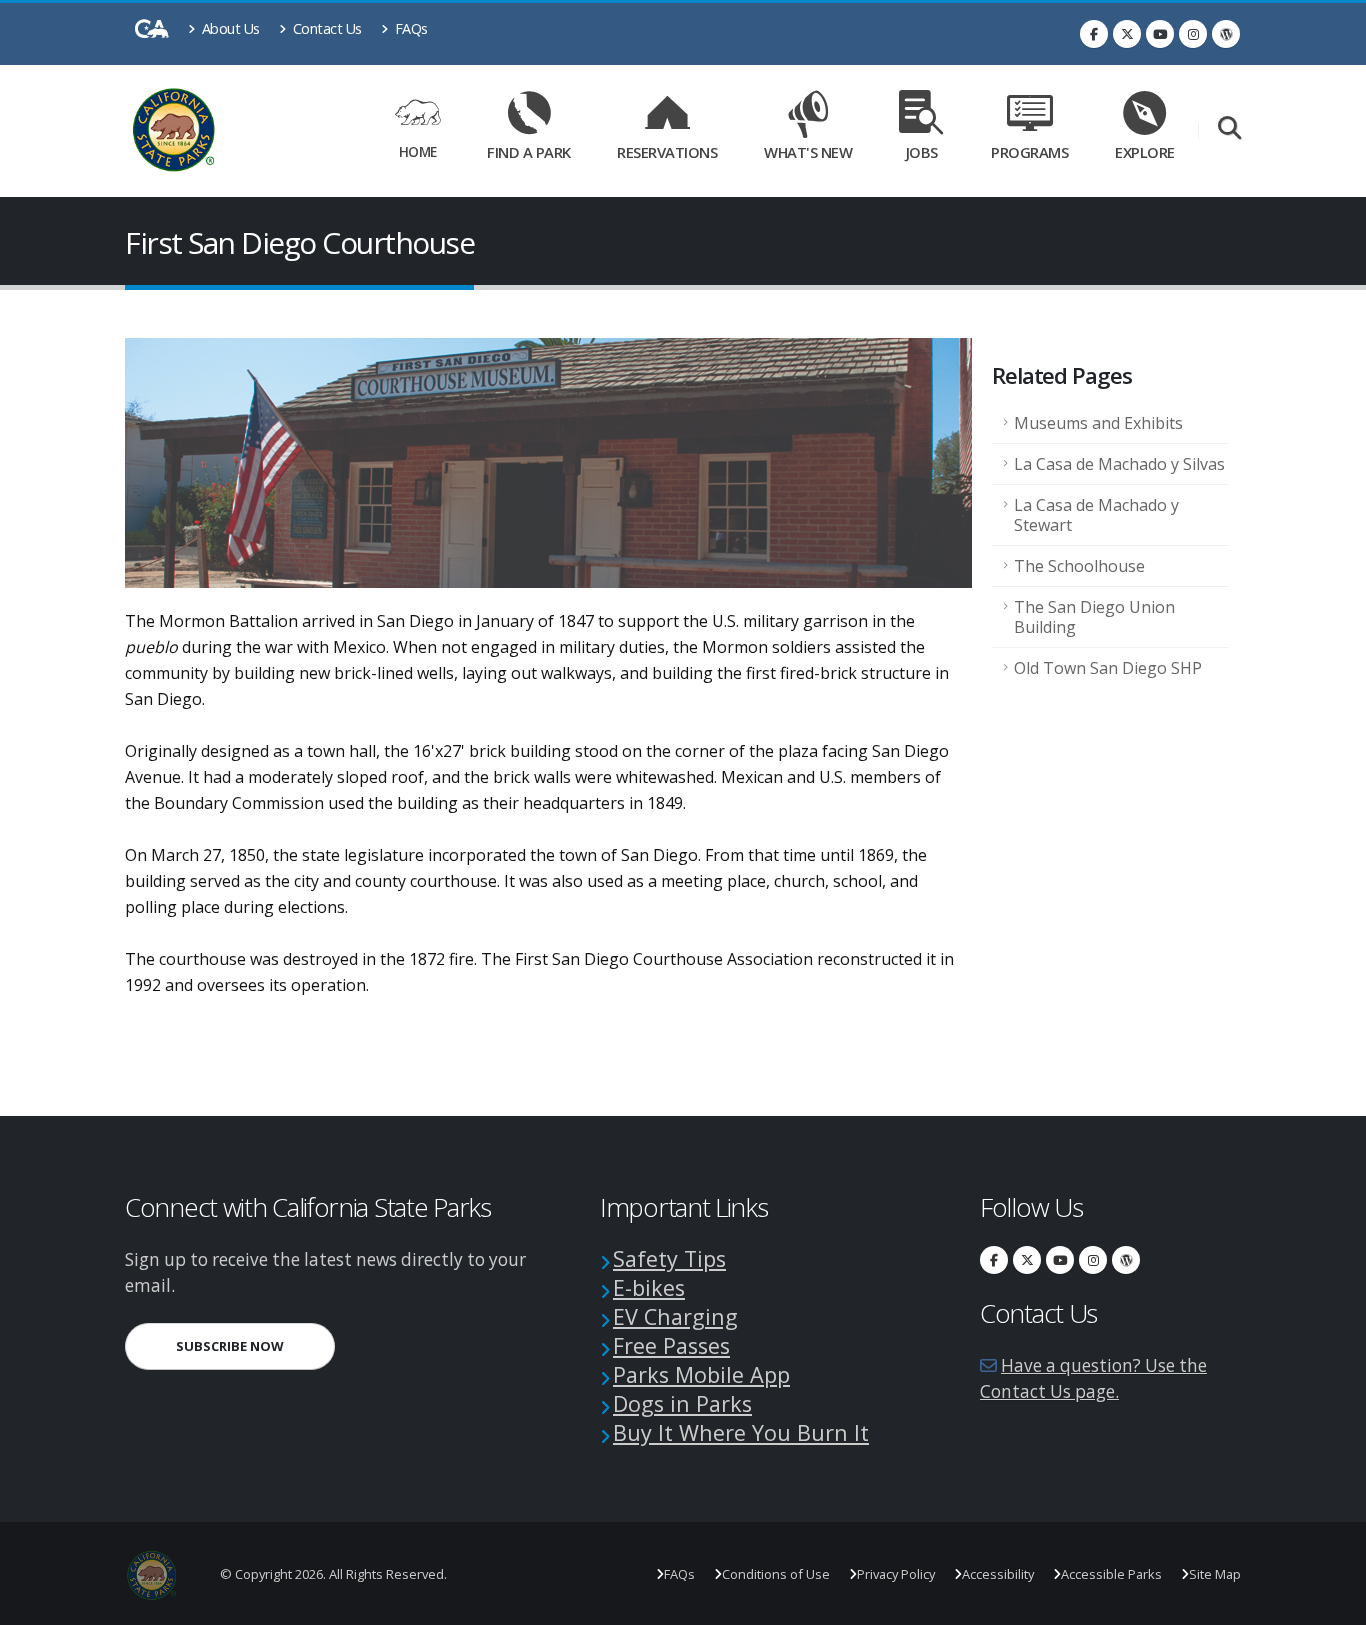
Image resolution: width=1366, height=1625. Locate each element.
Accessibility (998, 1574)
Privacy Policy (896, 1574)
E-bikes (649, 1287)
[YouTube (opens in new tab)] (1160, 34)
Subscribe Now (255, 1345)
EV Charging (675, 1316)
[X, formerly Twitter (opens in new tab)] (1127, 34)
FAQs (409, 28)
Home (418, 151)
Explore (1145, 152)
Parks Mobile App (701, 1374)
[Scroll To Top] (1331, 1602)
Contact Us (325, 28)
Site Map (1215, 1574)
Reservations (674, 148)
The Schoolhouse (1079, 566)
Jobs (922, 152)
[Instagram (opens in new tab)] (1193, 34)
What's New (808, 152)
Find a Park (529, 152)
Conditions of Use (776, 1574)
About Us (229, 28)
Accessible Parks (1111, 1574)
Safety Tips (669, 1258)
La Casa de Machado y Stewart (1096, 515)
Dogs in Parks (682, 1403)
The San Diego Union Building (1094, 617)
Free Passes (671, 1345)
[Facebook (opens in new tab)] (1094, 34)
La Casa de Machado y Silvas (1119, 464)
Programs (1029, 152)
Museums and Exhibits (1098, 423)
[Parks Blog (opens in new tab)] (1226, 34)
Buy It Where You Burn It (741, 1432)
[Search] (1229, 129)
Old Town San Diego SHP (1108, 668)
